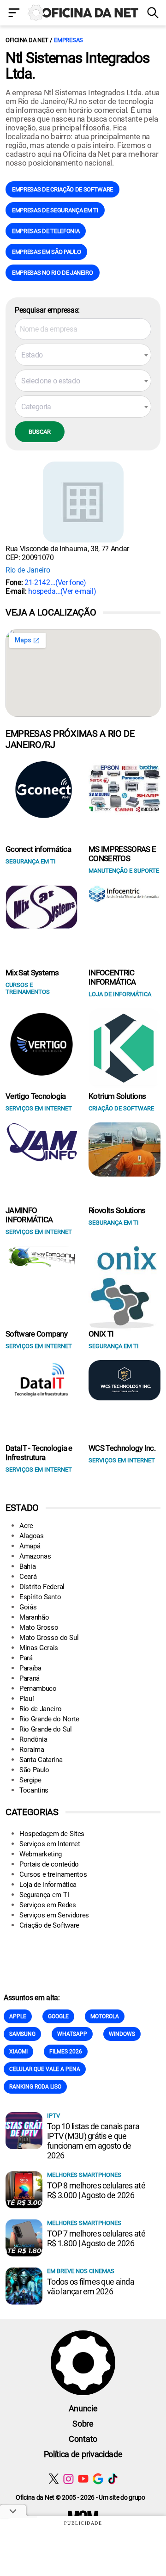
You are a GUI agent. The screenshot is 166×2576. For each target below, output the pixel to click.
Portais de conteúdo (49, 1864)
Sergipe (30, 1780)
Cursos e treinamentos (53, 1874)
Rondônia (33, 1739)
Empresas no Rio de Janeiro (53, 273)
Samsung (22, 2034)
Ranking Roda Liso (35, 2087)
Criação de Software (49, 1925)
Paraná (30, 1678)
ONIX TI (101, 1334)
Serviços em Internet (50, 1844)
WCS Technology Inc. (122, 1448)
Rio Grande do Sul (46, 1729)
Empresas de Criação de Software (62, 189)
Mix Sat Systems (32, 973)
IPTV (53, 2116)
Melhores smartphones (84, 2175)
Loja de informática (48, 1885)
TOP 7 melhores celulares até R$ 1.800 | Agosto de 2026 (96, 2238)
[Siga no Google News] (98, 2479)
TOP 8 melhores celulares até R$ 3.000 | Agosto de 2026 (96, 2190)
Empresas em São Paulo (46, 252)
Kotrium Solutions (117, 1096)
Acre (26, 1526)
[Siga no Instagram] (68, 2479)
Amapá (30, 1546)
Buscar (40, 432)
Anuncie (83, 2408)
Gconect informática (38, 849)
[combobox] (83, 355)
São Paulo (34, 1770)
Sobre (83, 2424)
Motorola (105, 2016)
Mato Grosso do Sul (49, 1638)
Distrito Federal (42, 1587)
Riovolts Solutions (117, 1210)
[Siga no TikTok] (113, 2479)
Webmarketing (41, 1854)
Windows (122, 2034)
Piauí (27, 1699)
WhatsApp (72, 2034)
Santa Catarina (41, 1760)
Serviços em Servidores (54, 1915)
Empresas (68, 40)
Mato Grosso (39, 1627)
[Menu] (14, 14)
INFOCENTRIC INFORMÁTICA (112, 977)
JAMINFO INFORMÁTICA (29, 1215)
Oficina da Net (27, 40)
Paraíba (30, 1668)
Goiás (28, 1607)
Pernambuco (38, 1689)
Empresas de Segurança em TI (55, 210)
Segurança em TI (44, 1895)
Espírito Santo (40, 1597)
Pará (26, 1658)
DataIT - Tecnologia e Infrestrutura (39, 1453)
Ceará (28, 1577)
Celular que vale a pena (45, 2069)
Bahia (27, 1566)
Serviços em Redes (48, 1905)
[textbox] (83, 355)
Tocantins (34, 1790)
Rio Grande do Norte (49, 1719)
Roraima (32, 1750)
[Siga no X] (54, 2479)
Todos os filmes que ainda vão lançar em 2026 (91, 2286)
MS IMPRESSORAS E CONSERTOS (122, 854)
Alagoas (32, 1536)
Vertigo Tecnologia (36, 1096)
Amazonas (35, 1556)
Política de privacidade (83, 2454)
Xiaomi (18, 2052)
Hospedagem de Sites (52, 1834)
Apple (18, 2016)
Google (58, 2016)
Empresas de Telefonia (46, 231)
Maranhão (34, 1617)
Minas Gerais (39, 1648)
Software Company (36, 1334)
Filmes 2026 (66, 2052)
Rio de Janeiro (28, 570)
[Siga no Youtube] (83, 2479)
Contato (83, 2439)
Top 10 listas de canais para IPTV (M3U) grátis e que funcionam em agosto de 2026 (93, 2141)
